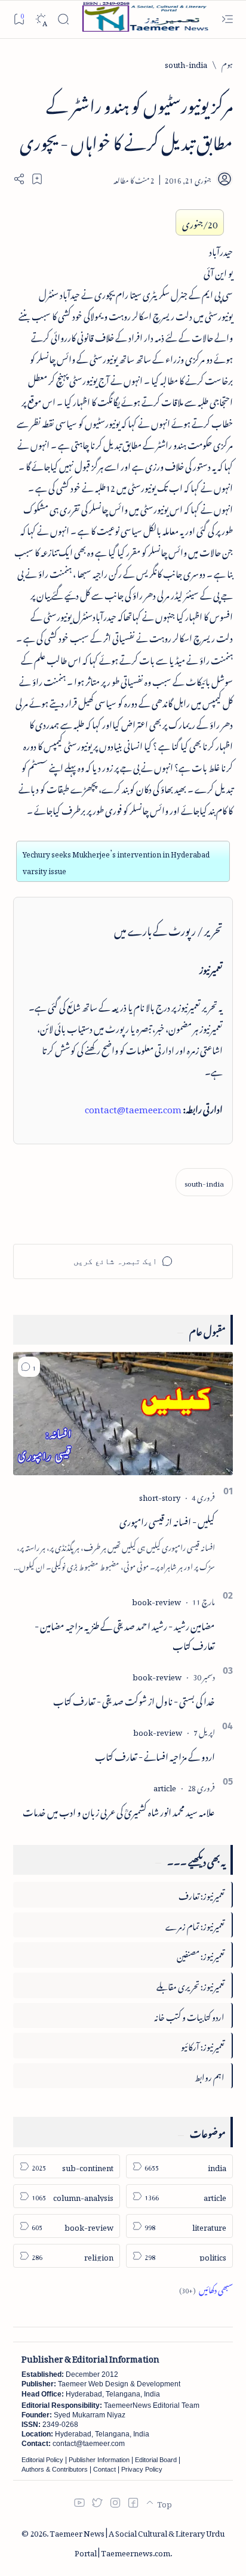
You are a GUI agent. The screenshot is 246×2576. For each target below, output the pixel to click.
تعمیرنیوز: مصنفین (201, 1954)
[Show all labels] (206, 2288)
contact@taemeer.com (133, 1107)
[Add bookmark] (37, 179)
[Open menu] (227, 19)
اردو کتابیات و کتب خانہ (189, 2015)
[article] (165, 1786)
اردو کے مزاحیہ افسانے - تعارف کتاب (155, 1755)
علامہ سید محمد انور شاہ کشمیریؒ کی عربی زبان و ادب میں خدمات (119, 1810)
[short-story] (160, 1496)
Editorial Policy (42, 2460)
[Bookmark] (19, 19)
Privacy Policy (142, 2469)
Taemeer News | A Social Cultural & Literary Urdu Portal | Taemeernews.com (137, 2541)
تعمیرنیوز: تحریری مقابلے (190, 1985)
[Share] (19, 179)
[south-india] (204, 1182)
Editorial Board (156, 2460)
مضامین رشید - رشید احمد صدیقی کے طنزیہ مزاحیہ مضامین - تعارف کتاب (125, 1634)
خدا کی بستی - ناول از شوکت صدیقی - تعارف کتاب (134, 1699)
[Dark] (41, 19)
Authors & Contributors (55, 2469)
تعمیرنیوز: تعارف (202, 1894)
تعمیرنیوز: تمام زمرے (195, 1925)
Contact (104, 2469)
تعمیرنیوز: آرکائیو (203, 2045)
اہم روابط (210, 2075)
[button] (29, 1367)
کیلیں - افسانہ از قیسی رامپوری (167, 1520)
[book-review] (156, 1600)
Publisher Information (99, 2460)
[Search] (63, 19)
